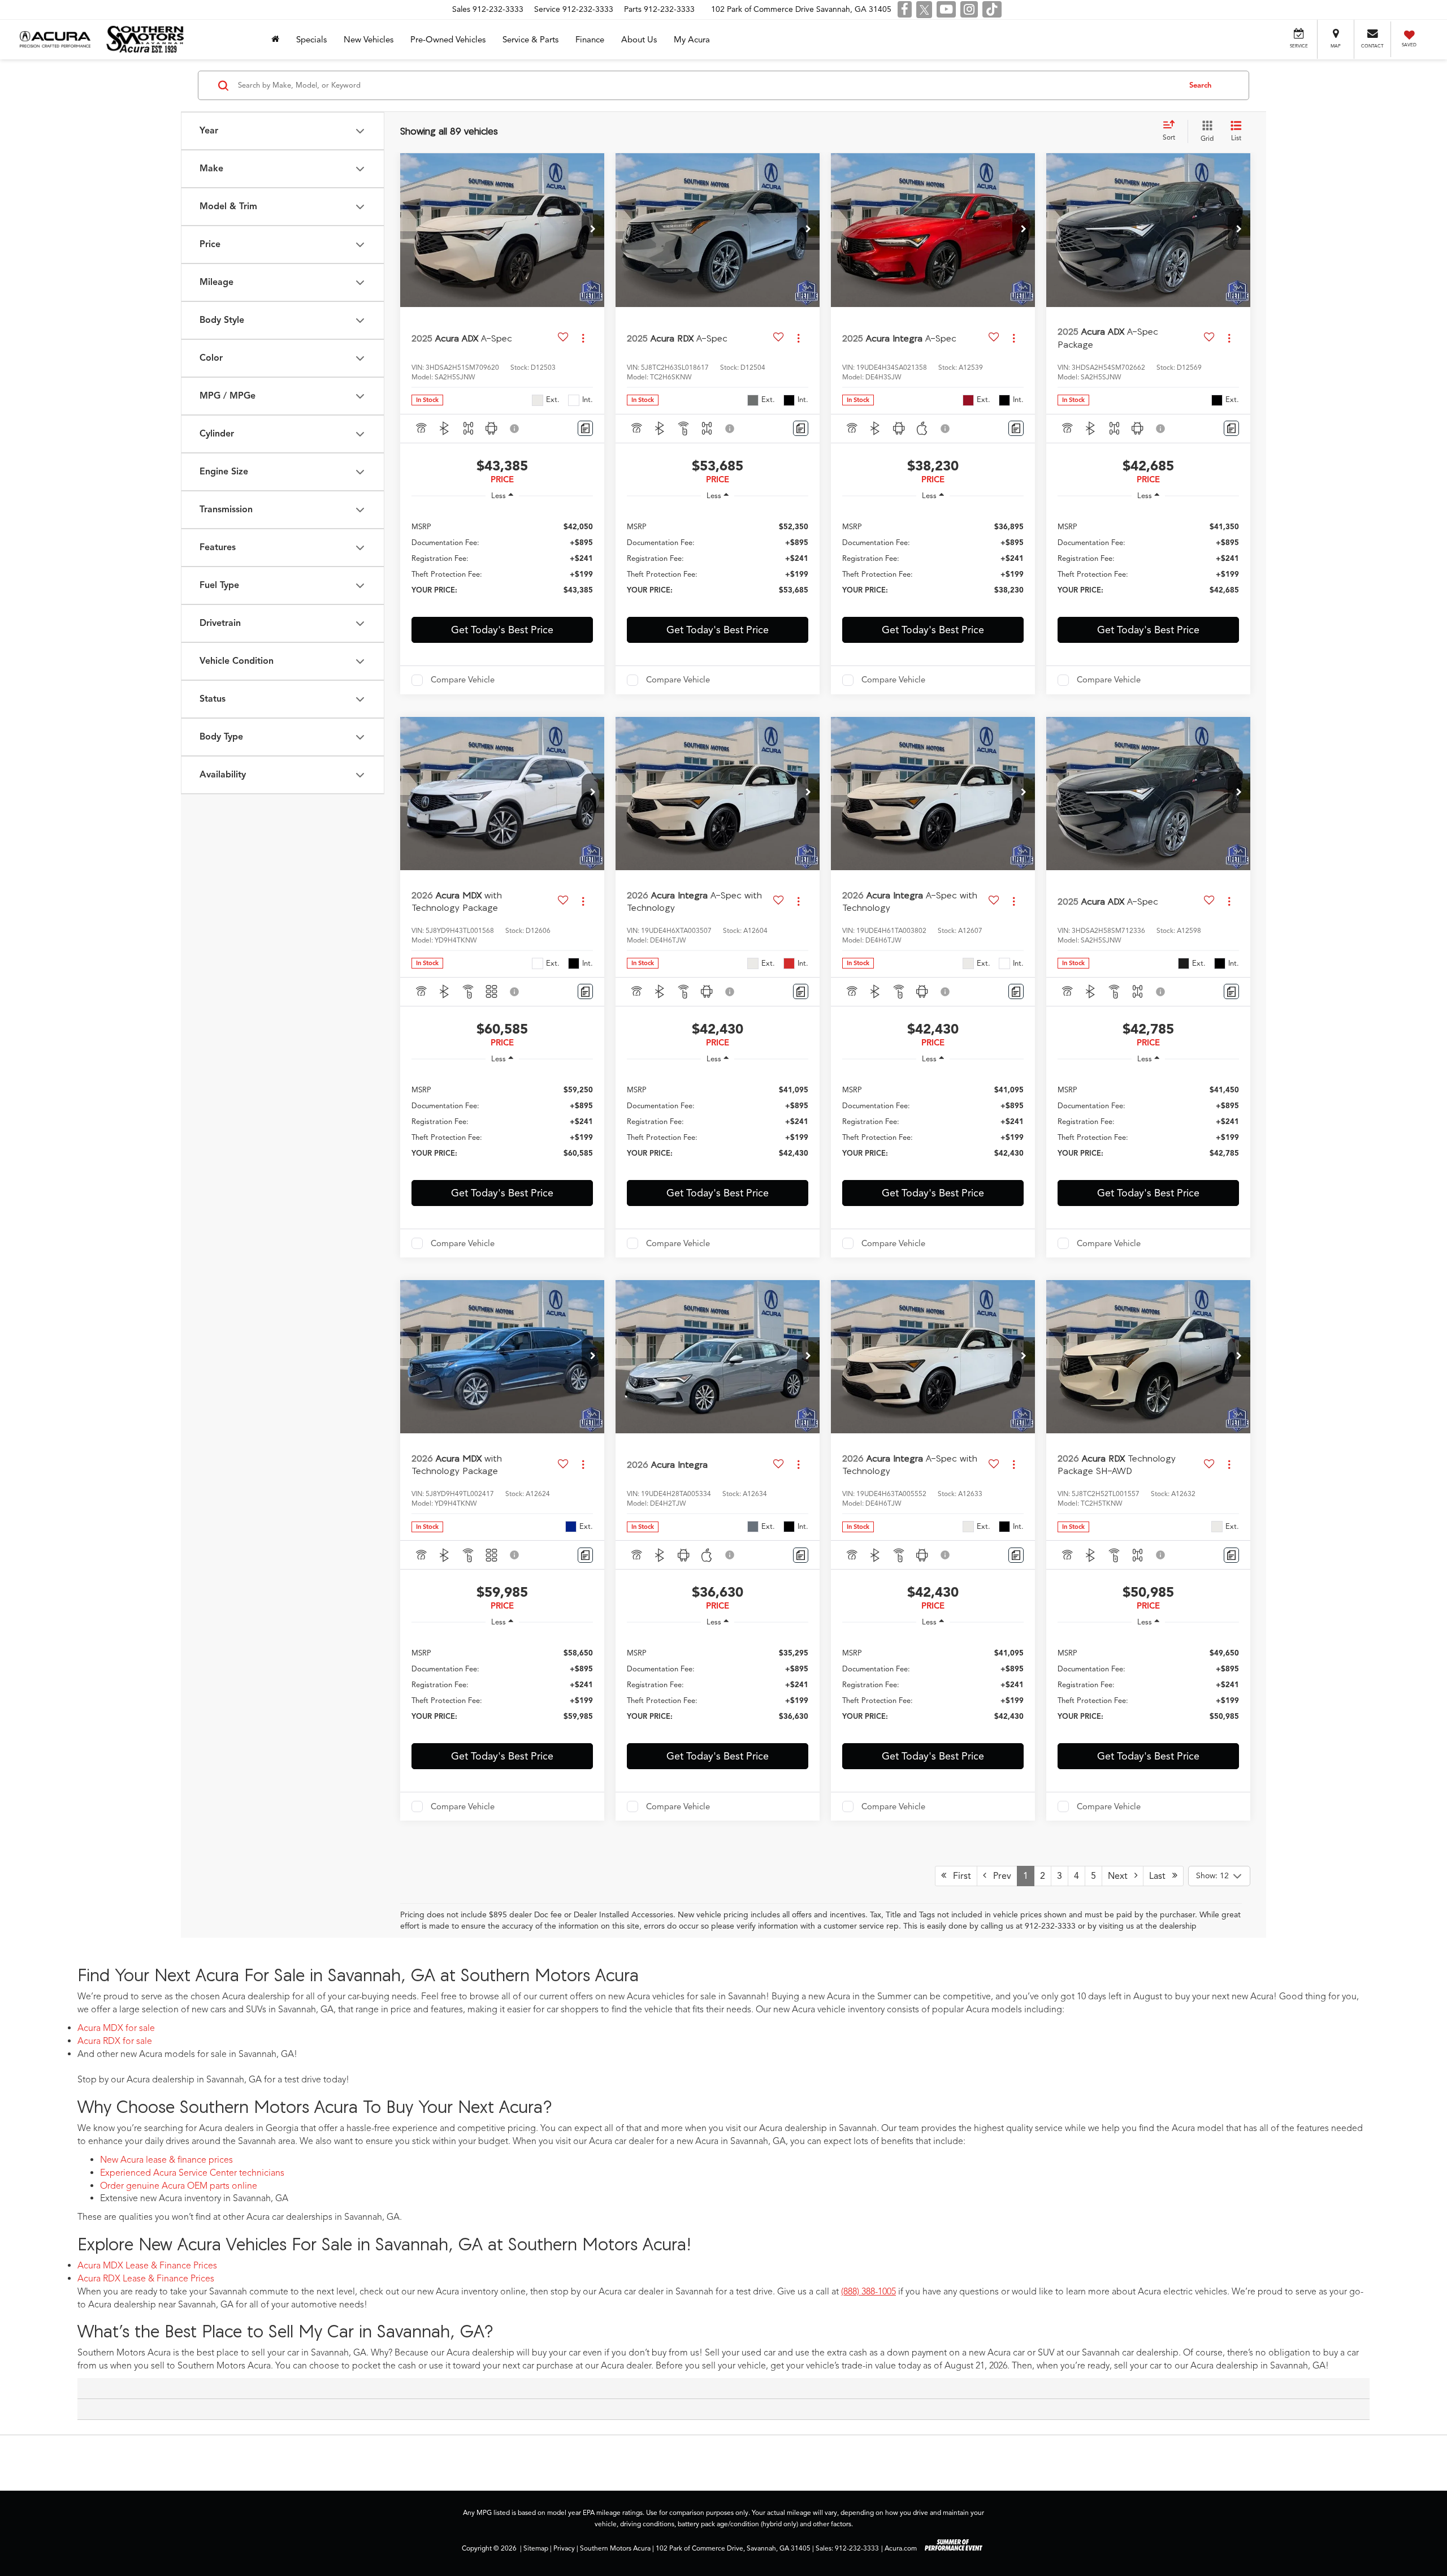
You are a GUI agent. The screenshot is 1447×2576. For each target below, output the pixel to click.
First (959, 1876)
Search (1200, 85)
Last (1161, 1876)
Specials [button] (311, 40)
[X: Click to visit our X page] (924, 10)
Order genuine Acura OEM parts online (179, 2186)
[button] (593, 230)
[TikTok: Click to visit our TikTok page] (992, 10)
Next (1121, 1876)
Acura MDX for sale (116, 2028)
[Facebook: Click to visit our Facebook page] (905, 10)
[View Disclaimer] (515, 429)
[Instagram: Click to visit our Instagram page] (969, 10)
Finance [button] (590, 40)
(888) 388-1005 (868, 2292)
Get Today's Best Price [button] (502, 630)
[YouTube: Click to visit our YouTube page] (946, 10)
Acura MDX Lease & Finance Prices (147, 2266)
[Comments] (585, 428)
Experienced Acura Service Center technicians (192, 2173)
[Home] (275, 40)
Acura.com (901, 2548)
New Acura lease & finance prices (166, 2160)
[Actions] (583, 338)
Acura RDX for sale (115, 2041)
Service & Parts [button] (530, 40)
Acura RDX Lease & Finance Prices (146, 2279)
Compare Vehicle (463, 680)
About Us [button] (639, 40)
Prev (999, 1876)
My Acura (692, 40)
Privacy (564, 2548)
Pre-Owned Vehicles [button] (448, 40)
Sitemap (536, 2548)
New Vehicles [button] (369, 40)
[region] (502, 558)
